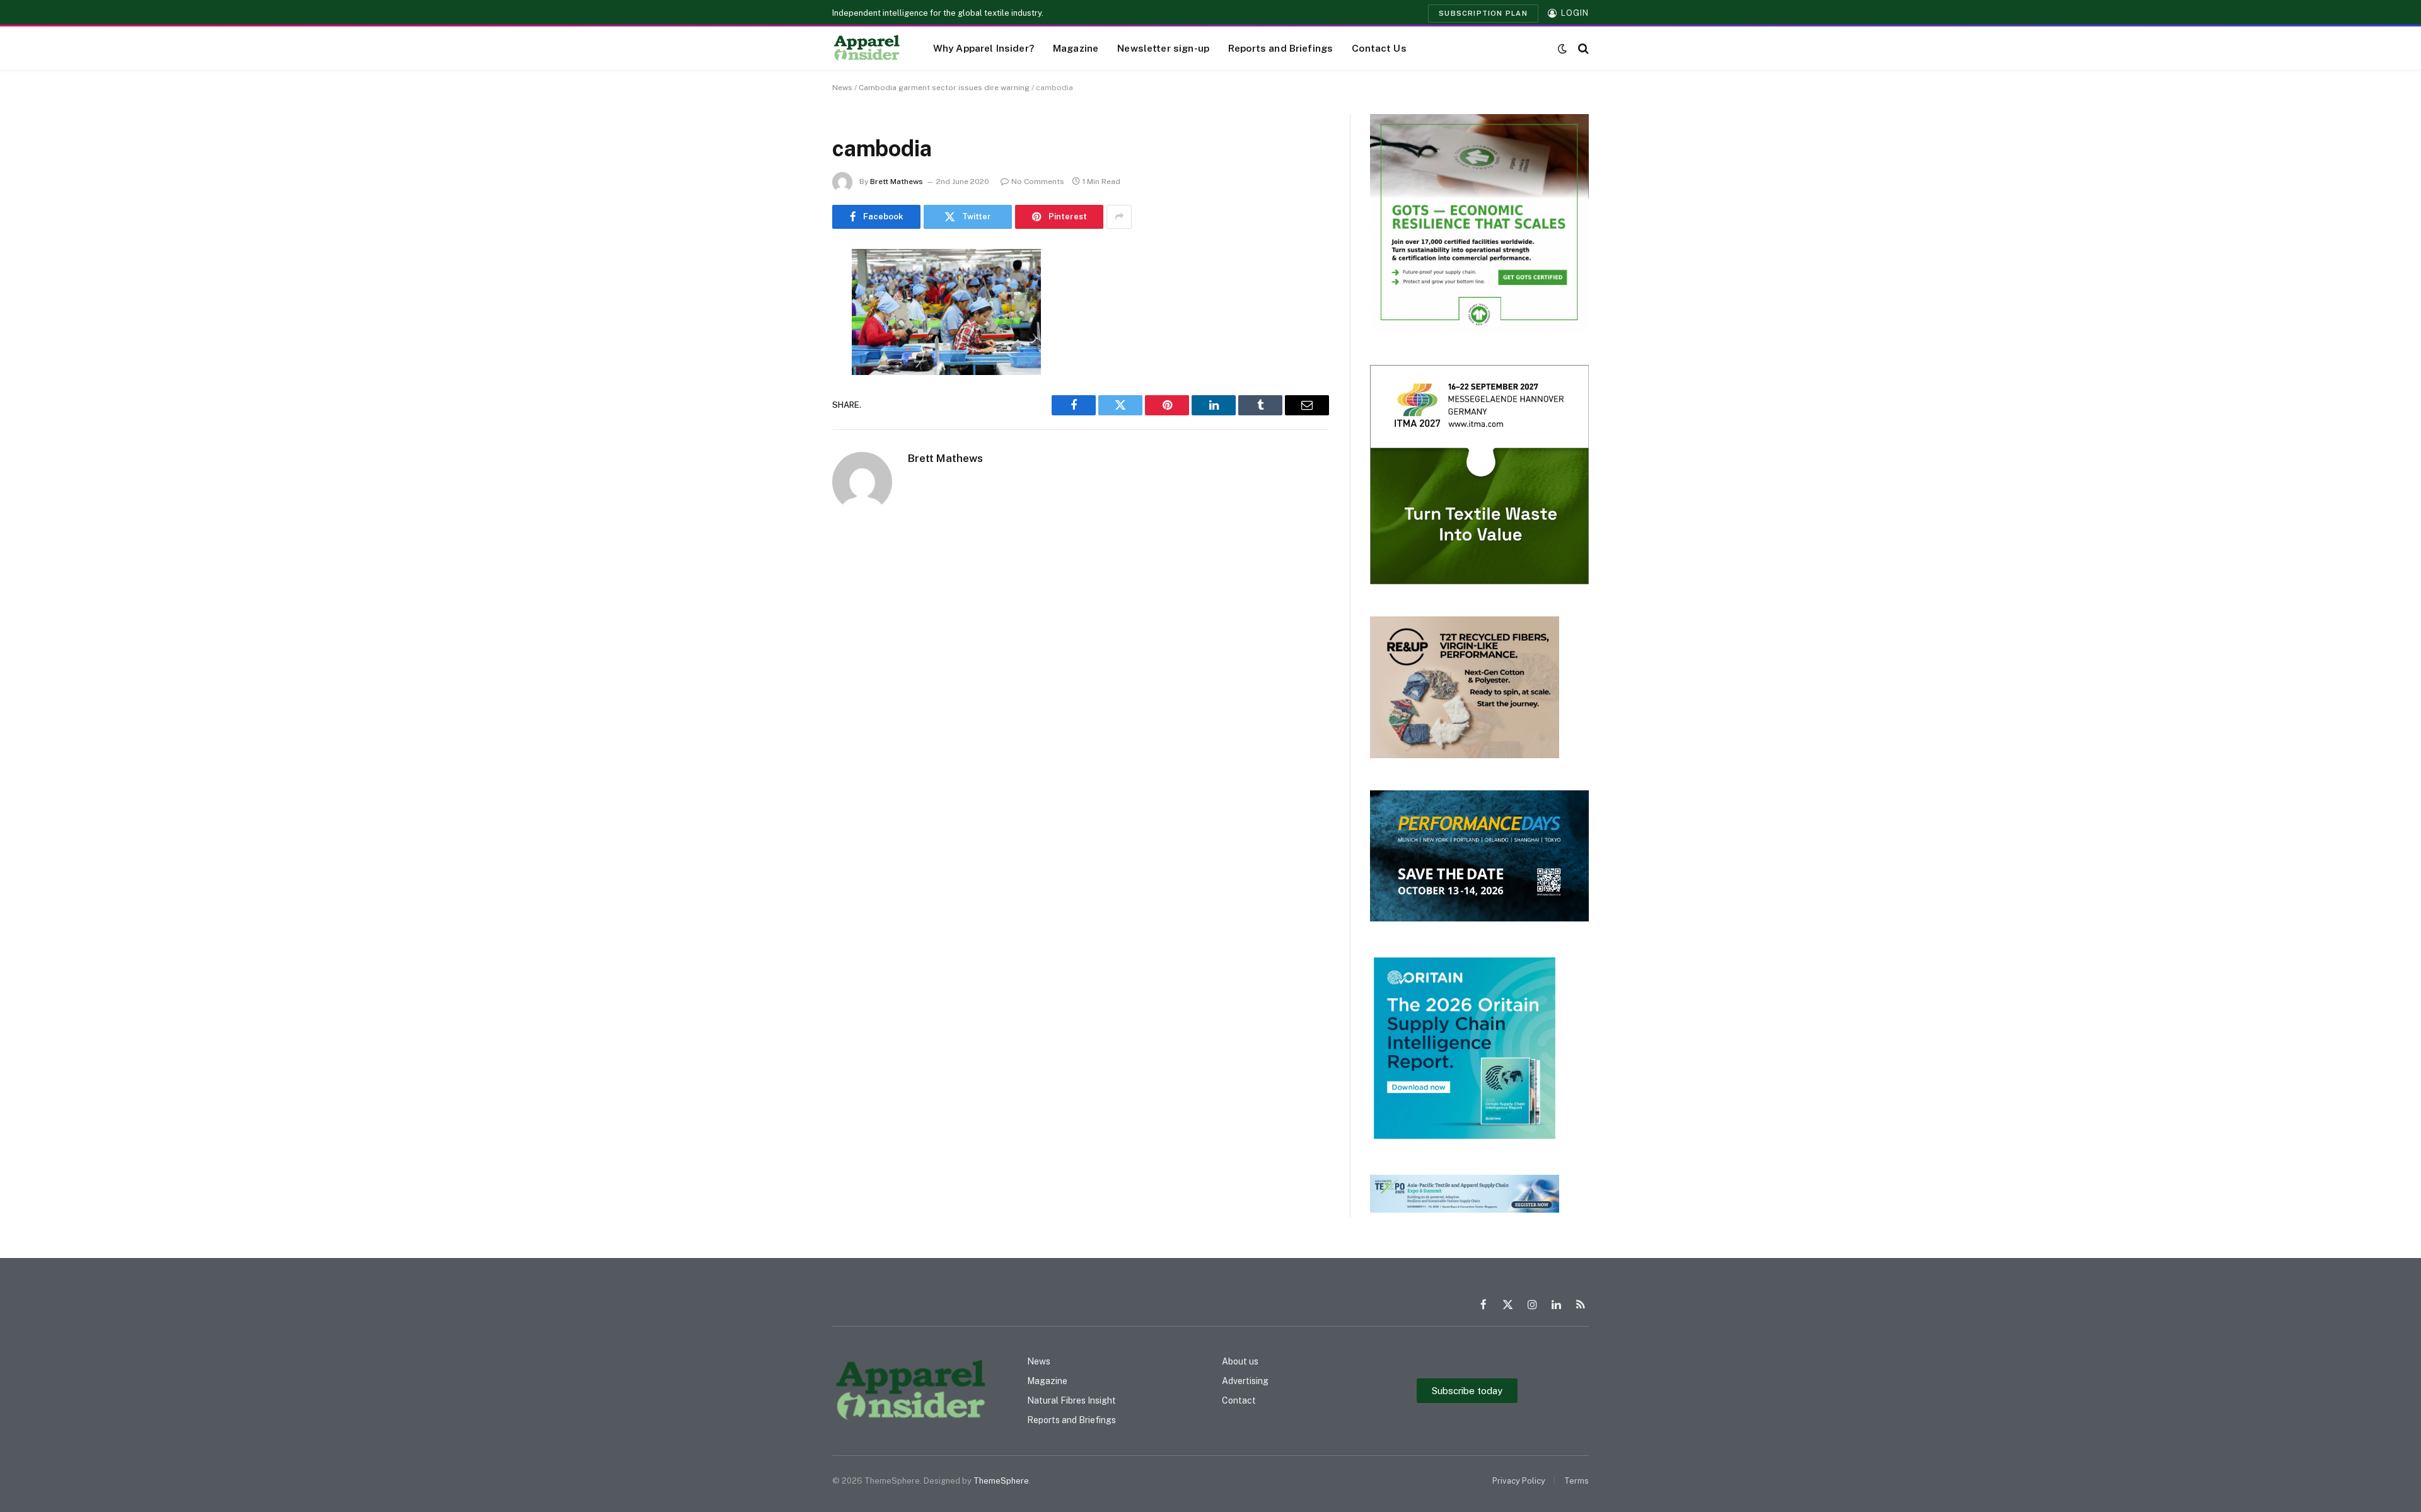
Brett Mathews (897, 182)
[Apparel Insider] (867, 49)
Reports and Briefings (1280, 48)
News (842, 88)
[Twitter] (788, 323)
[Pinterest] (788, 387)
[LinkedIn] (788, 355)
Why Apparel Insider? (984, 48)
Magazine (1076, 48)
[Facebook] (788, 291)
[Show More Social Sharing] (1119, 217)
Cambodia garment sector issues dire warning (944, 88)
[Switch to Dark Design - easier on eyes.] (1562, 49)
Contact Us (1379, 48)
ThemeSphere (1001, 1481)
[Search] (1582, 48)
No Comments (1038, 182)
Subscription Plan (1483, 13)
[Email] (788, 419)
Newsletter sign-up (1163, 48)
